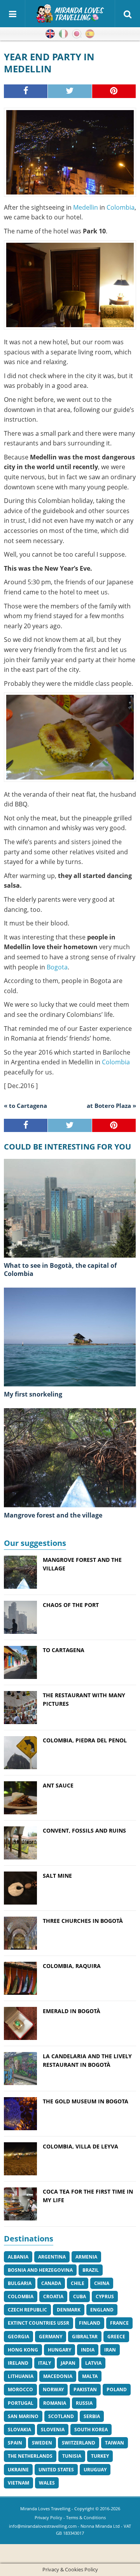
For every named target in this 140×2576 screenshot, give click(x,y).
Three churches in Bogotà (83, 1921)
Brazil (91, 2270)
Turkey (100, 2456)
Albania (18, 2257)
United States (56, 2470)
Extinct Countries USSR (38, 2323)
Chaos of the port (71, 1605)
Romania (55, 2403)
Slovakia (19, 2430)
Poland (117, 2389)
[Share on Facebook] (26, 91)
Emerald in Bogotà (72, 2011)
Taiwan (115, 2443)
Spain (15, 2443)
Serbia (92, 2416)
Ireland (18, 2363)
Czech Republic (27, 2310)
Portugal (21, 2403)
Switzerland (79, 2443)
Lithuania (21, 2376)
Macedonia (58, 2376)
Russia (84, 2403)
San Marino (23, 2416)
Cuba (80, 2296)
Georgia (18, 2337)
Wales (47, 2483)
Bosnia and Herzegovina (40, 2270)
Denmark (69, 2310)
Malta (90, 2376)
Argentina (52, 2257)
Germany (51, 2337)
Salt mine (57, 1876)
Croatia (53, 2296)
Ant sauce (58, 1785)
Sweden (42, 2443)
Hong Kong (23, 2350)
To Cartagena (64, 1650)
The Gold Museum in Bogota (86, 2101)
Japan (68, 2363)
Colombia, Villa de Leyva (80, 2146)
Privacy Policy (48, 2517)
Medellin (86, 207)
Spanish (90, 34)
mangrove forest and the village (53, 1515)
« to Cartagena (25, 1106)
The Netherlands (30, 2456)
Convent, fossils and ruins (84, 1830)
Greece (116, 2337)
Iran (110, 2350)
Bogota (57, 967)
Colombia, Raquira (72, 1966)
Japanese (77, 34)
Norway (53, 2389)
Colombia (121, 207)
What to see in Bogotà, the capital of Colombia (60, 1270)
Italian (63, 34)
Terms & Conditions (86, 2517)
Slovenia (53, 2430)
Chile (78, 2283)
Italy (45, 2363)
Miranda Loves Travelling (45, 2509)
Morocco (20, 2389)
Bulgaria (20, 2283)
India (88, 2350)
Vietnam (18, 2483)
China (102, 2283)
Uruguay (95, 2470)
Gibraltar (85, 2337)
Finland (90, 2323)
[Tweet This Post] (70, 91)
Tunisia (72, 2456)
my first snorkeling (33, 1394)
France (119, 2323)
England (102, 2310)
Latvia (93, 2363)
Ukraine (18, 2470)
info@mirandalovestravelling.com (43, 2526)
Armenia (86, 2257)
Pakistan (85, 2389)
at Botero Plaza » (111, 1106)
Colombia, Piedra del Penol (85, 1740)
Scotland (61, 2416)
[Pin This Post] (114, 91)
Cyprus (105, 2296)
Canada (51, 2283)
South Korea (91, 2430)
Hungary (59, 2350)
